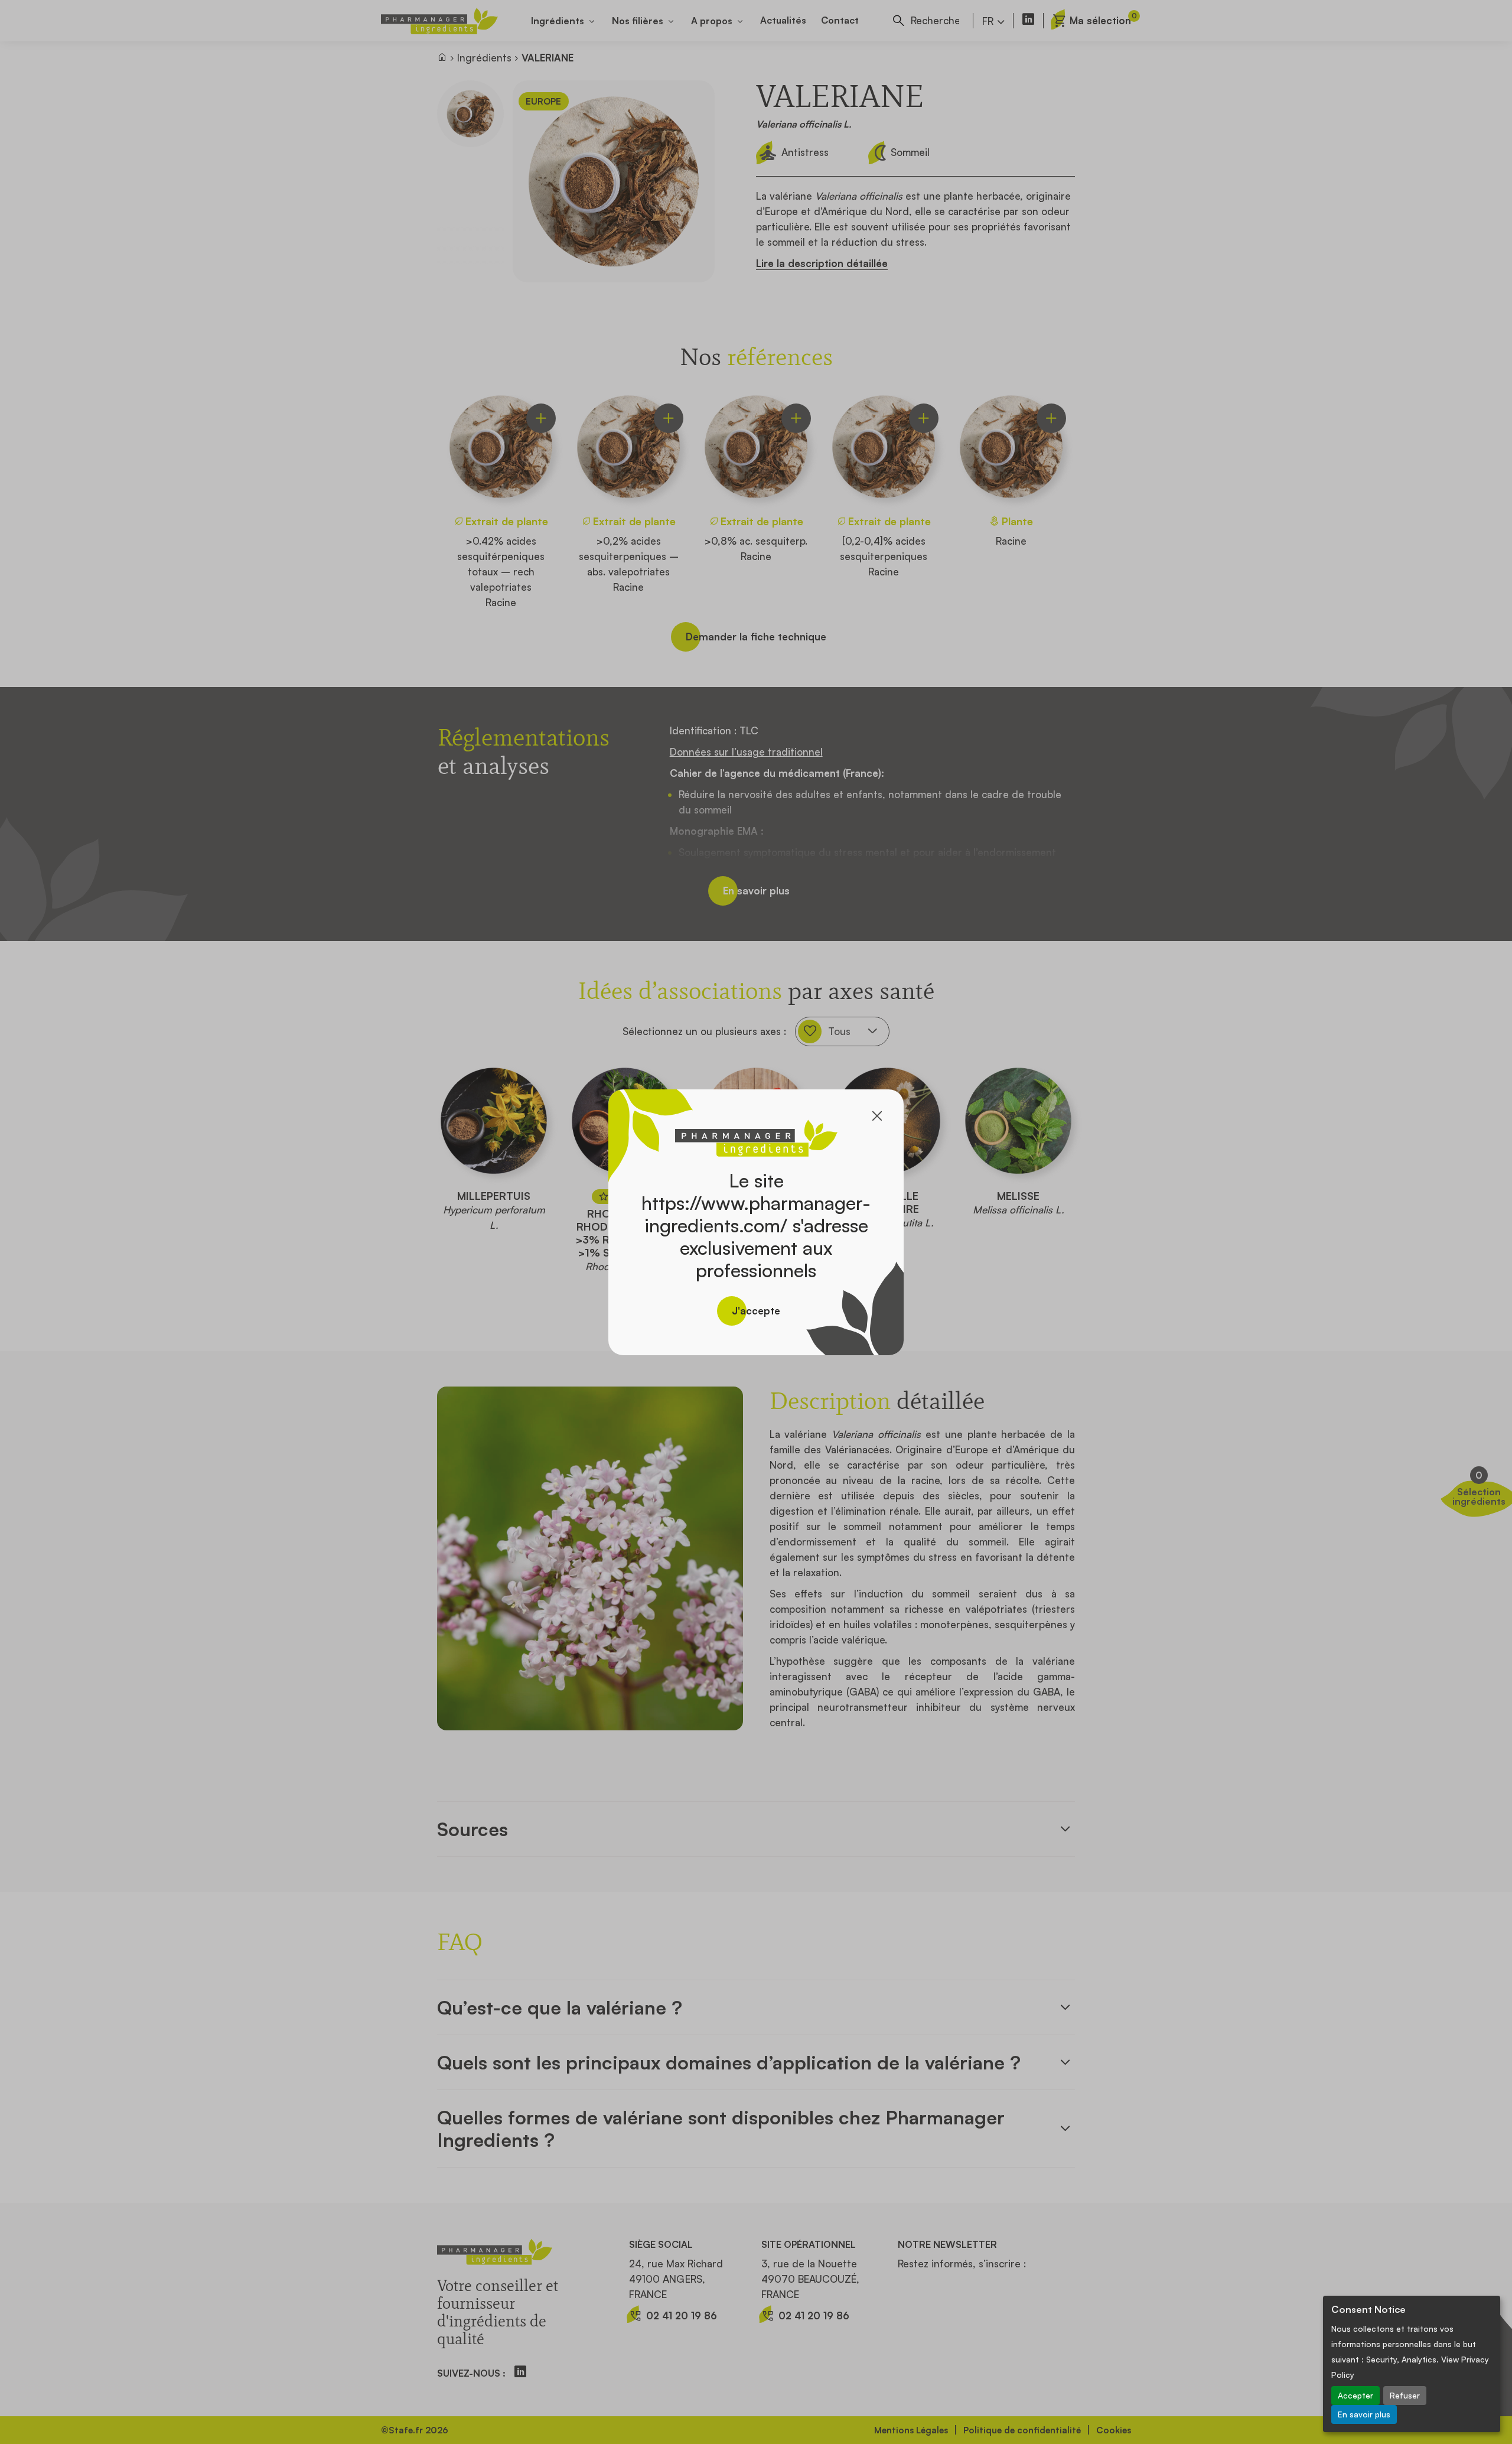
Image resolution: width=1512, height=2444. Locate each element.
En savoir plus (1364, 2414)
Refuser (1405, 2395)
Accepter (1355, 2395)
